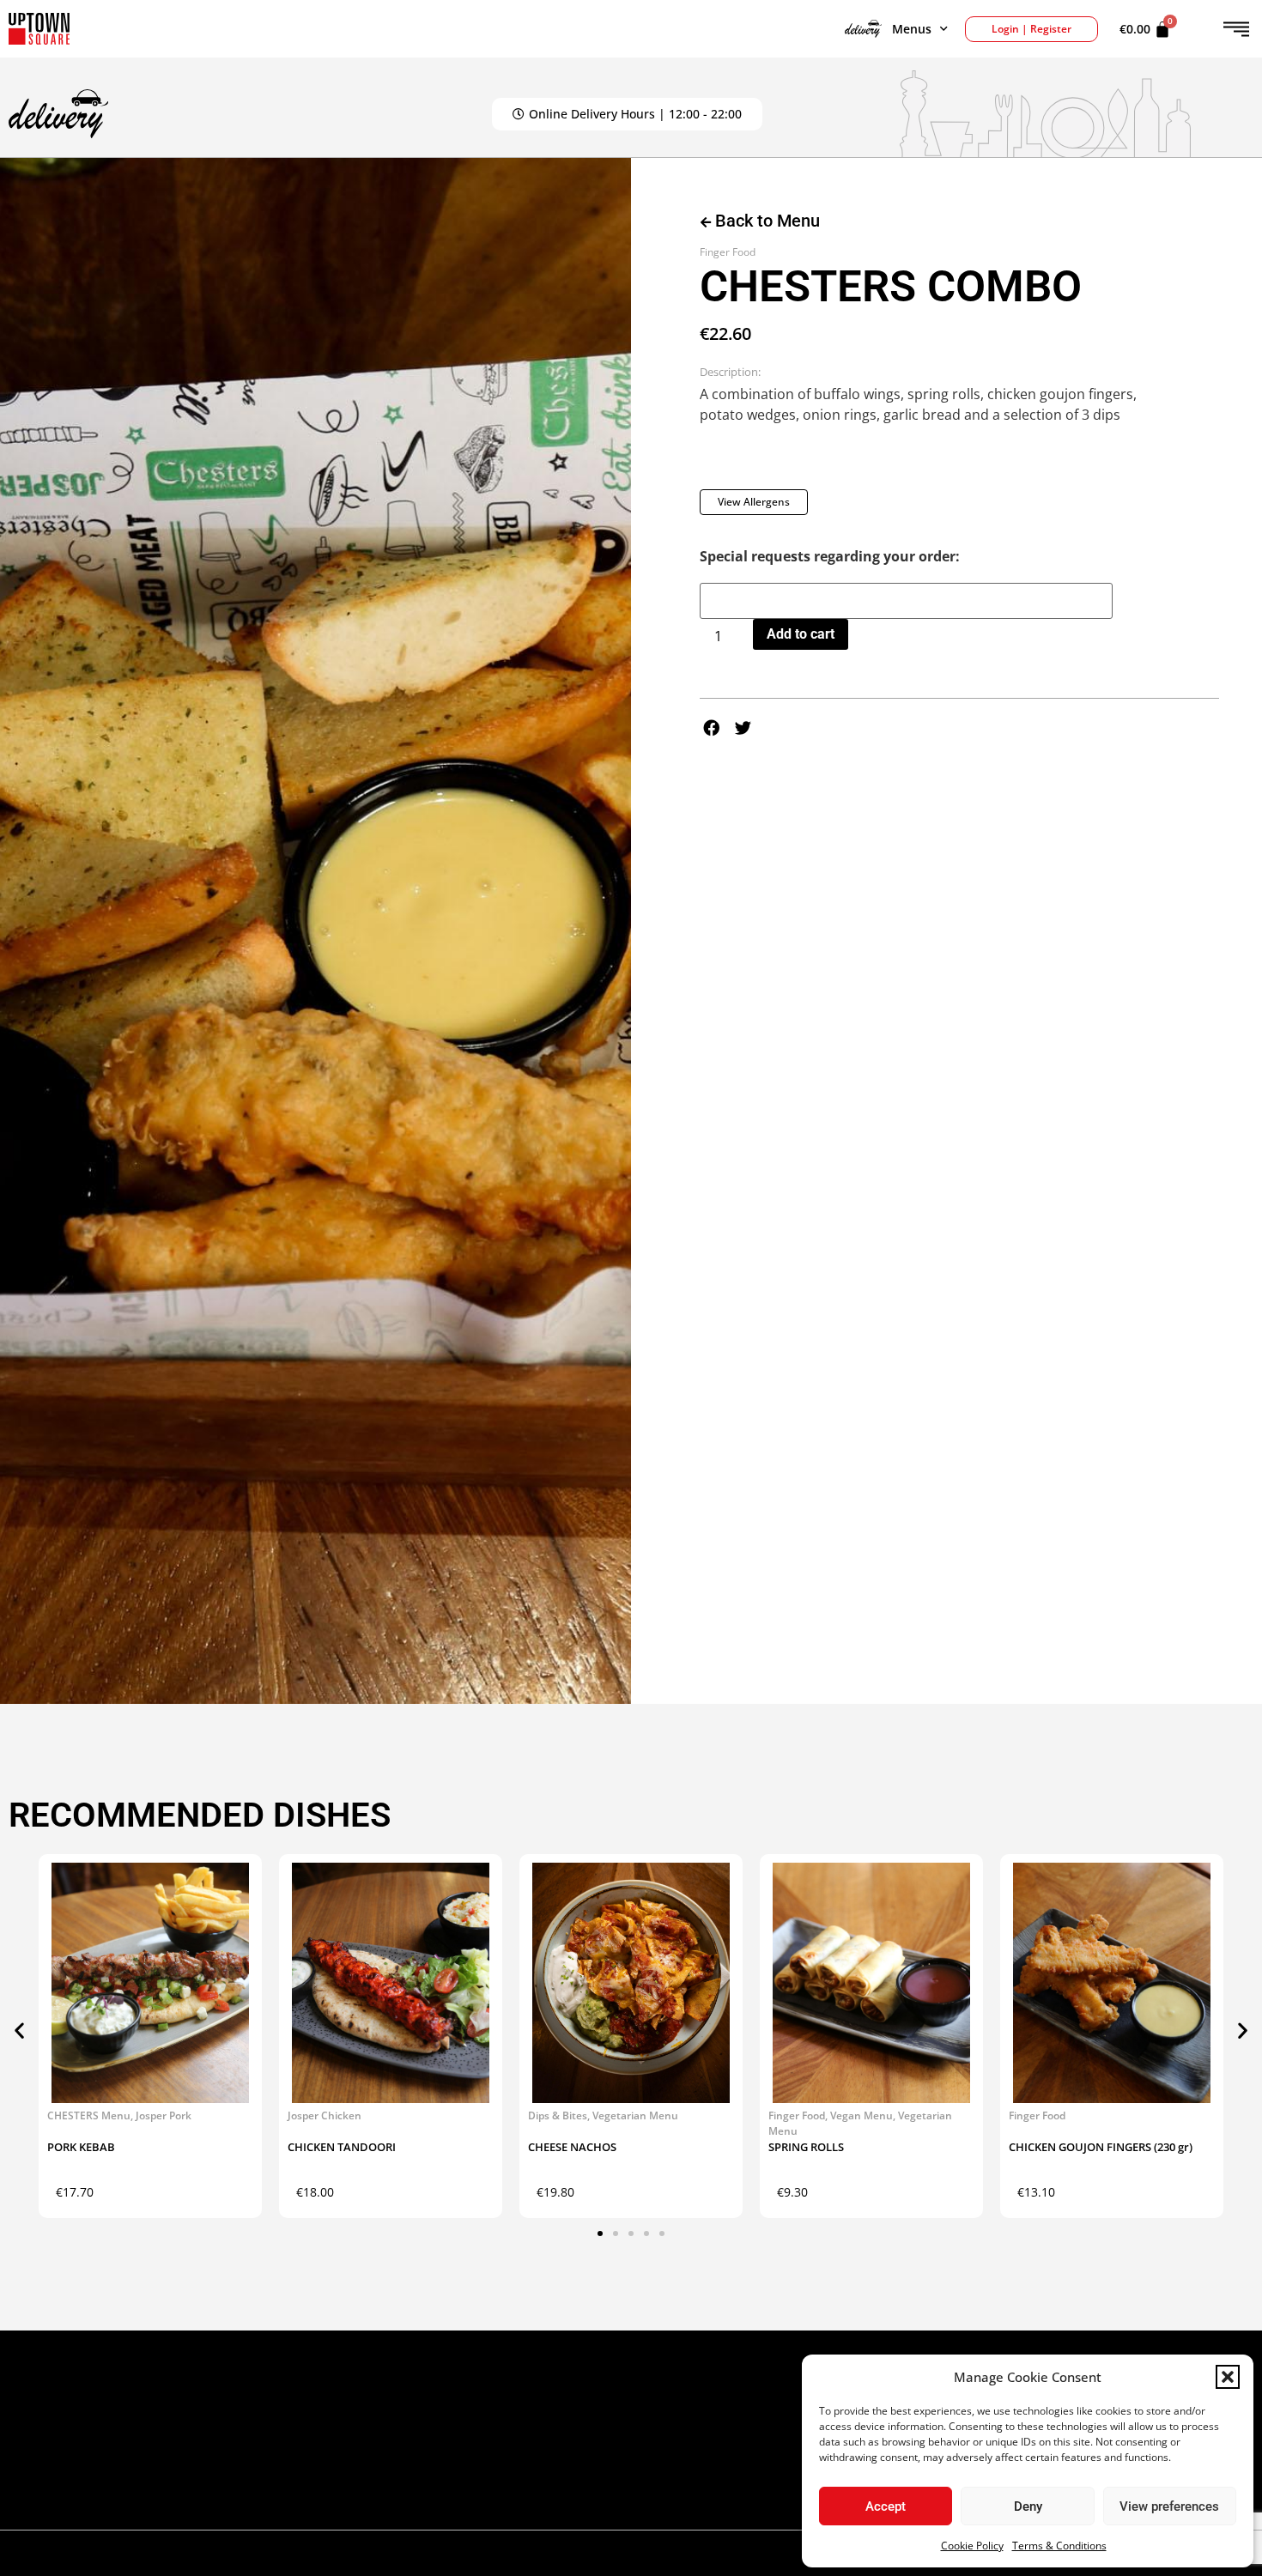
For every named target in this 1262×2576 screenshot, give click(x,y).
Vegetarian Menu (635, 2115)
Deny (1028, 2506)
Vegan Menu (862, 2115)
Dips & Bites (558, 2115)
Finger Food (728, 252)
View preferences (1169, 2506)
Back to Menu (765, 221)
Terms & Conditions (1059, 2546)
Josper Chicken (325, 2115)
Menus (912, 29)
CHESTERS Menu (89, 2115)
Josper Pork (164, 2115)
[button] (1228, 2377)
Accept (886, 2506)
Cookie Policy (972, 2546)
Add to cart (801, 634)
